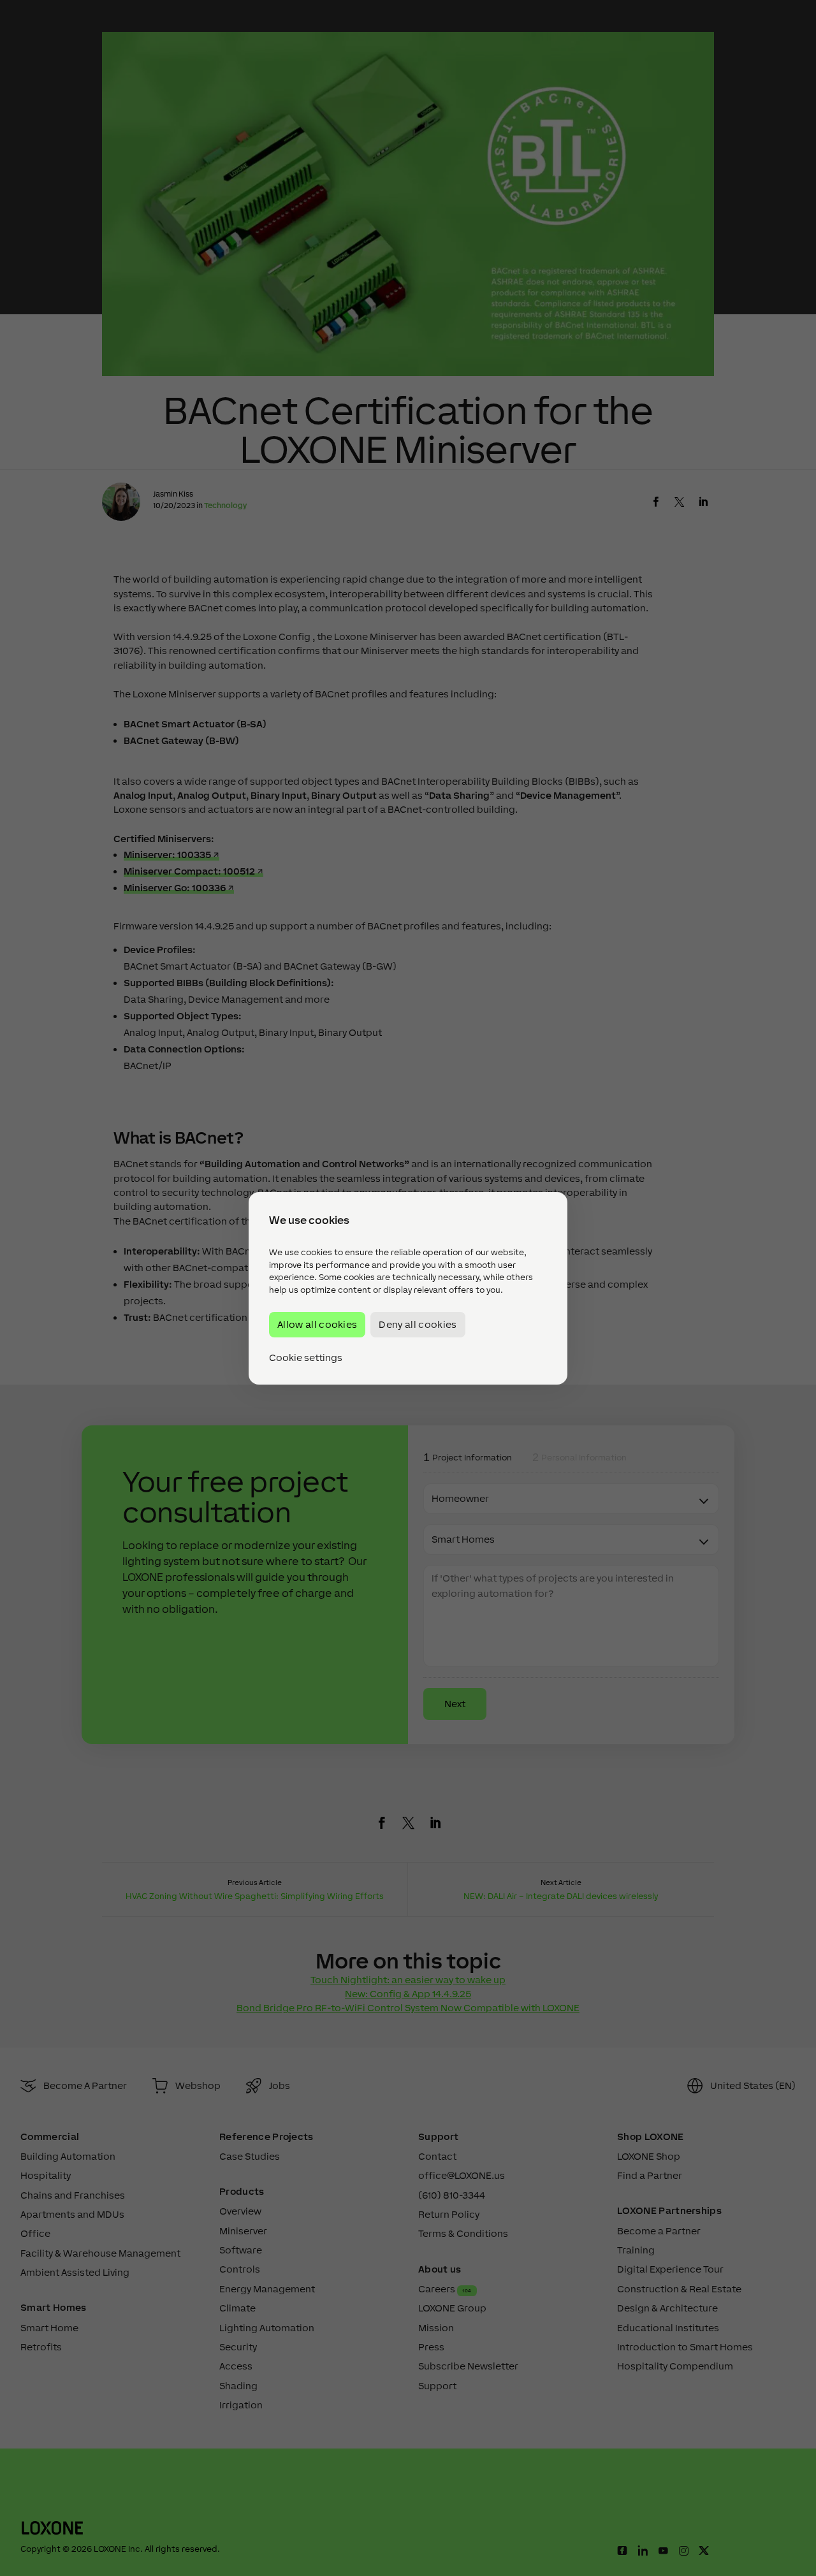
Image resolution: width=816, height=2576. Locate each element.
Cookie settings (306, 1357)
